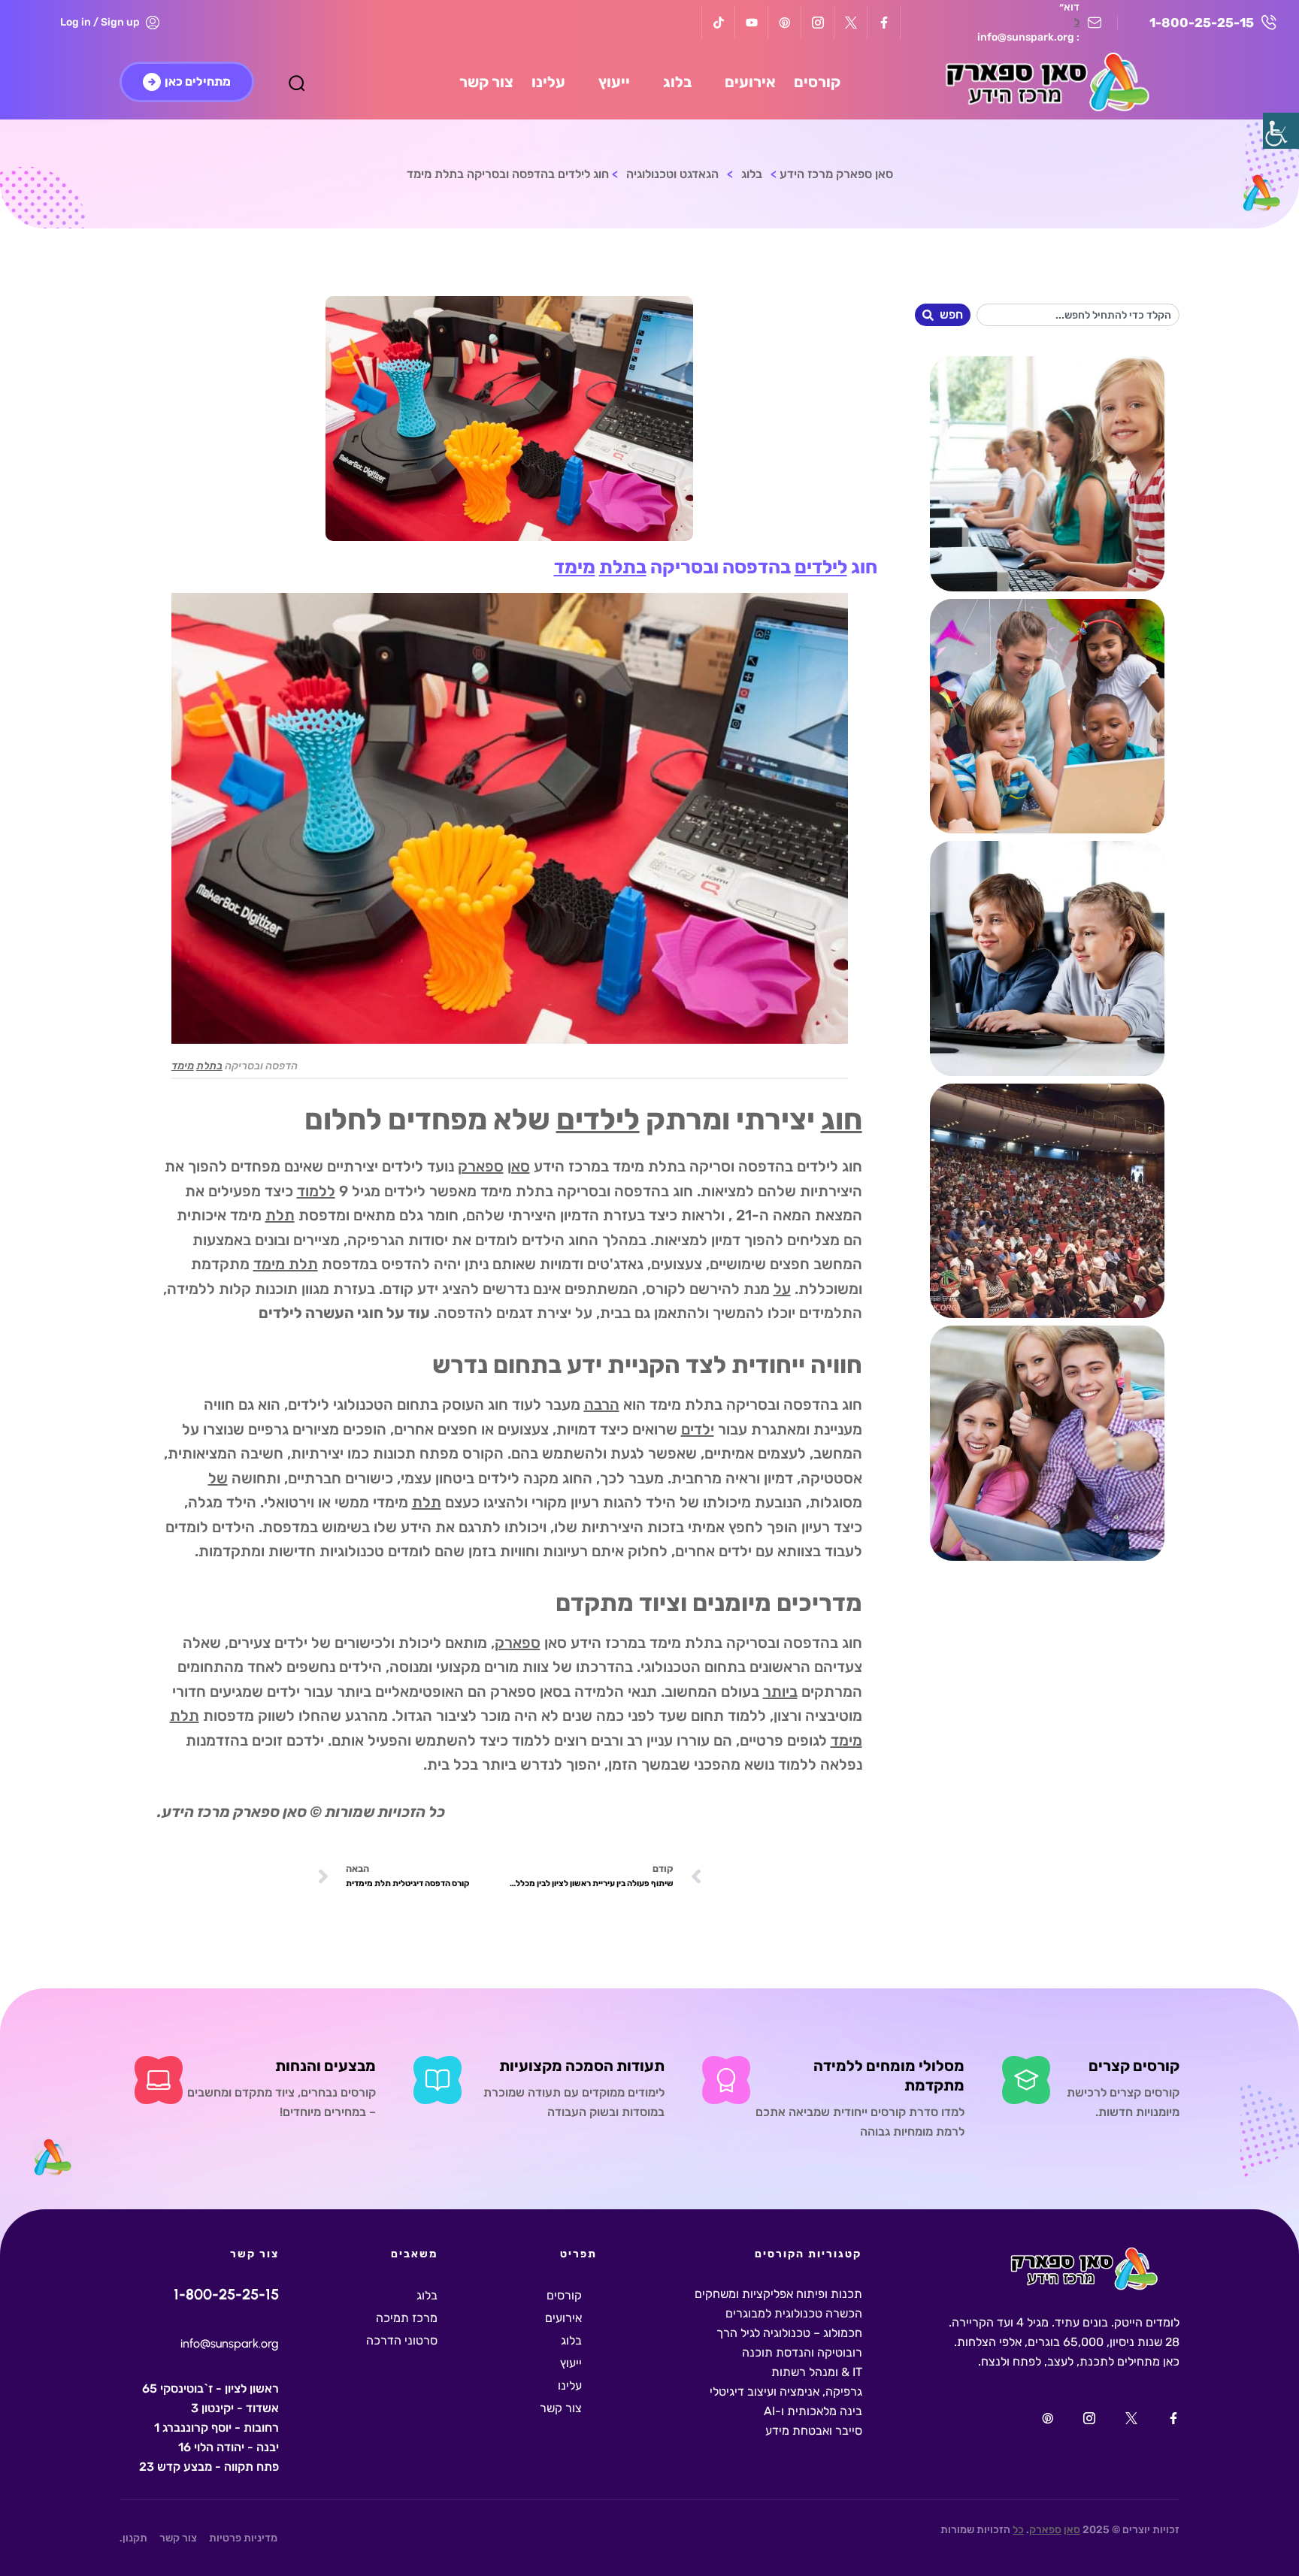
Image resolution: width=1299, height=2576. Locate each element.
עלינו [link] (570, 2386)
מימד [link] (575, 567)
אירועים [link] (563, 2318)
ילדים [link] (698, 1429)
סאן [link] (519, 1166)
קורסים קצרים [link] (1134, 2066)
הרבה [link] (602, 1404)
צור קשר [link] (561, 2408)
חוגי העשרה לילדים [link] (321, 1313)
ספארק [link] (481, 1166)
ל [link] (1077, 22)
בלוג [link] (571, 2340)
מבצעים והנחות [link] (326, 2066)
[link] (1281, 131)
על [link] (782, 1289)
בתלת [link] (623, 567)
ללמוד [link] (316, 1191)
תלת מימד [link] (286, 1264)
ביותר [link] (780, 1692)
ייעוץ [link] (571, 2363)
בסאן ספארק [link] (530, 1692)
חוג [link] (842, 1120)
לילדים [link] (821, 567)
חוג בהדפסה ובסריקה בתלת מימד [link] (587, 1191)
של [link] (218, 1478)
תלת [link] (280, 1215)
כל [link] (1018, 2530)
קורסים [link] (564, 2295)
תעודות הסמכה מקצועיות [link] (582, 2066)
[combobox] (1078, 315)
